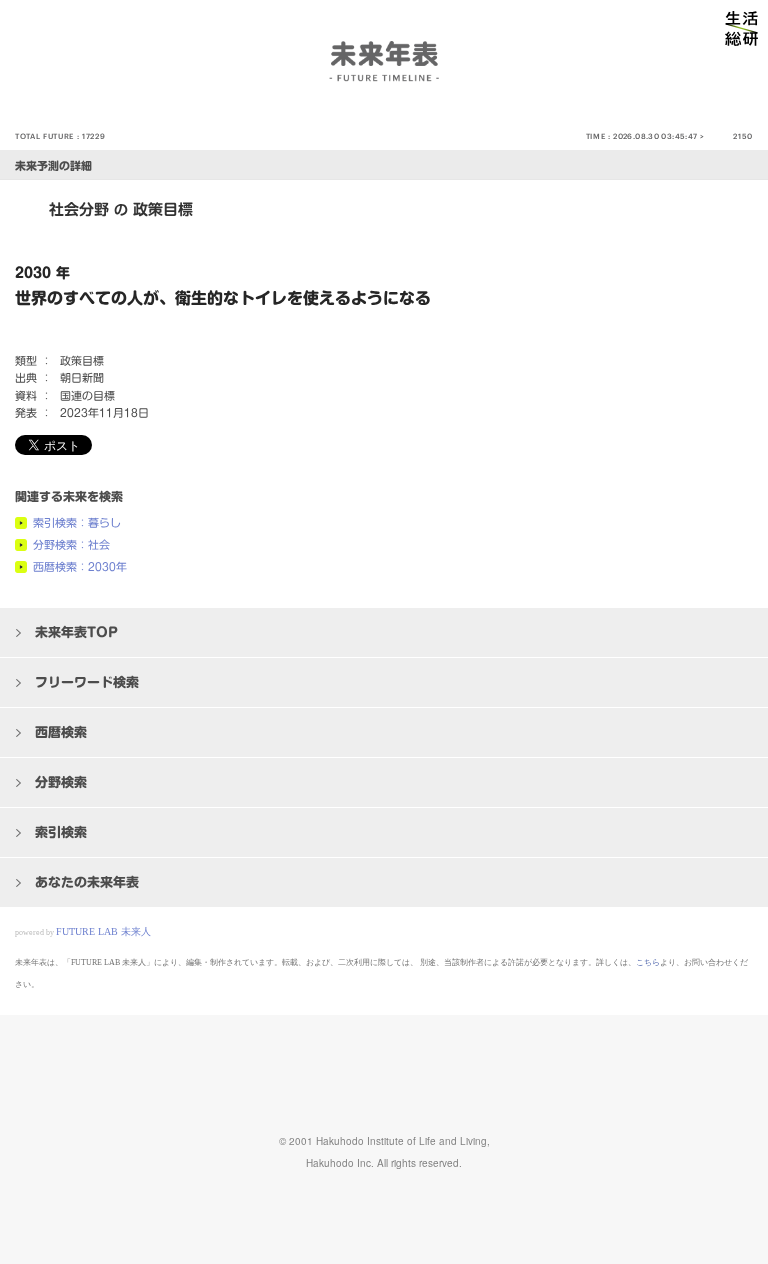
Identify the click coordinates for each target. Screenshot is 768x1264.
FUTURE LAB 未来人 (103, 931)
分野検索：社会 (71, 544)
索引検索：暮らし (77, 522)
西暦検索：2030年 (80, 566)
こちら (648, 962)
